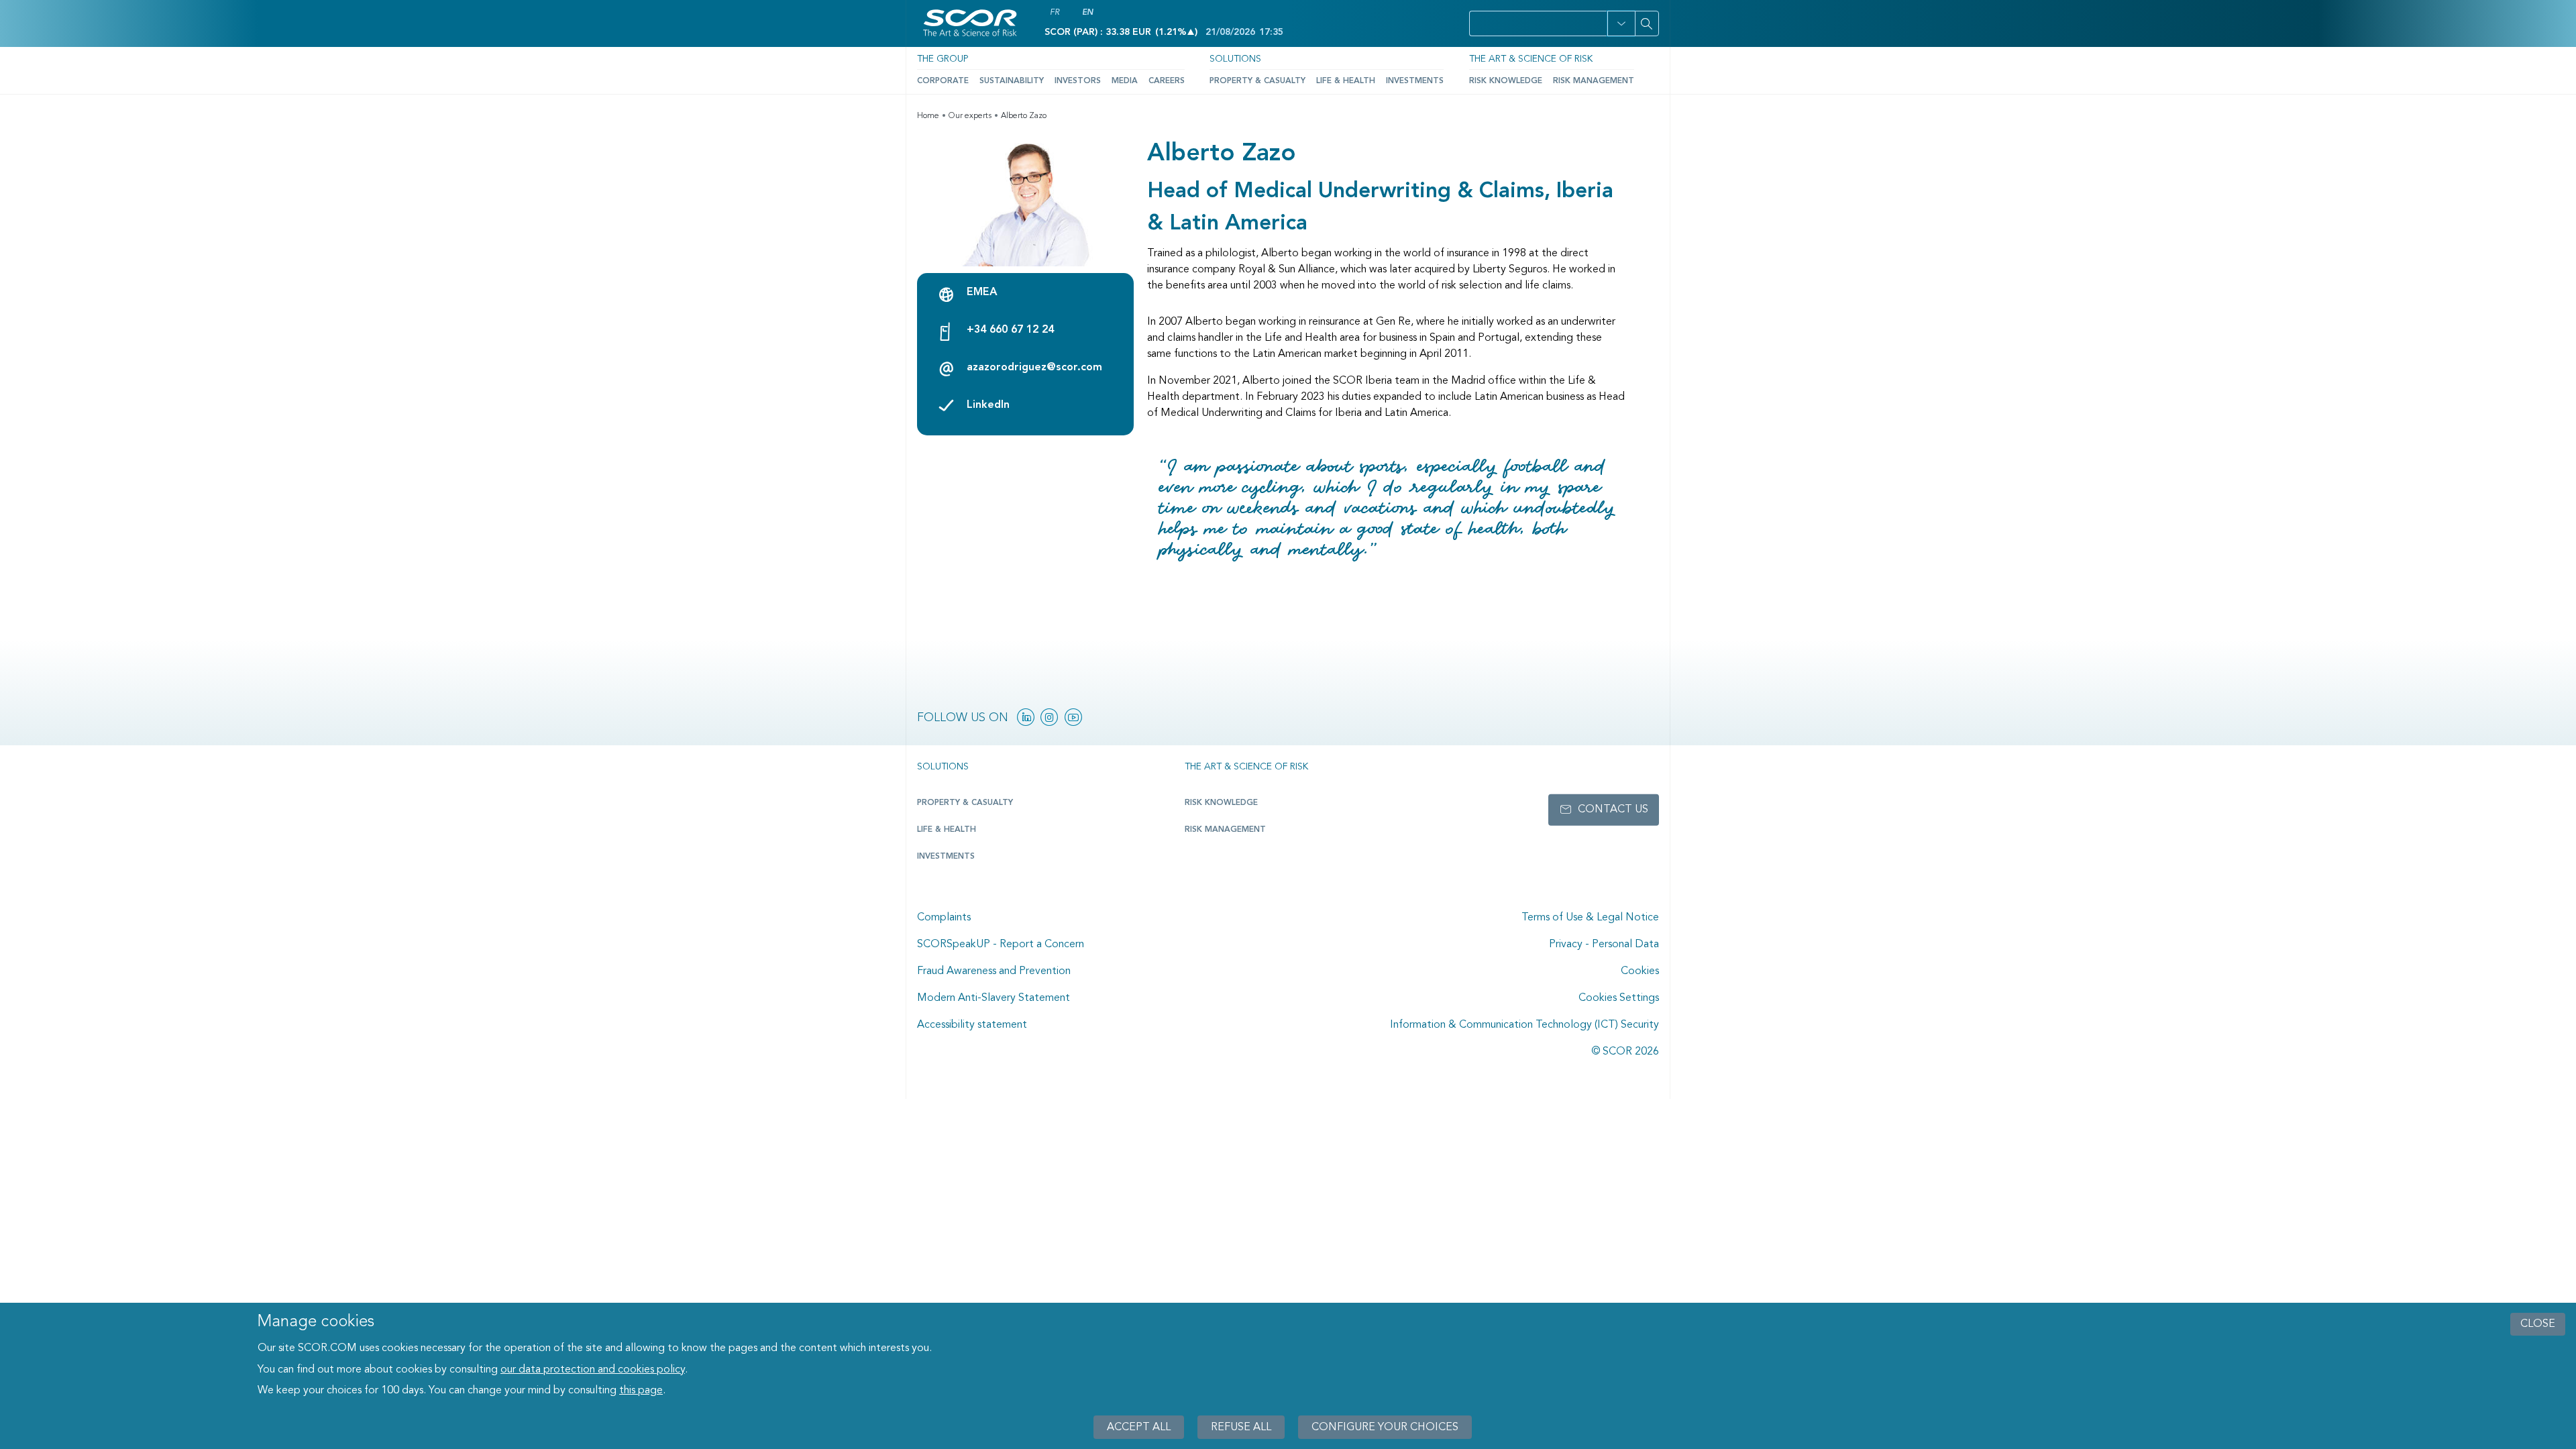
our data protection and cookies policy (593, 1370)
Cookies (1640, 971)
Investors (1078, 81)
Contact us (1613, 810)
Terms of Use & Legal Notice (1590, 918)
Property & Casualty (1257, 81)
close (2538, 1324)
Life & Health (1346, 81)
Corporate (943, 81)
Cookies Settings (1619, 998)
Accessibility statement (972, 1025)
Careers (1167, 81)
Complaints (944, 918)
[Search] (1647, 23)
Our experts (970, 116)
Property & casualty (965, 803)
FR (1055, 13)
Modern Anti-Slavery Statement (994, 998)
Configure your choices (1385, 1427)
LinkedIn (988, 405)
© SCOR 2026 (1625, 1052)
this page (641, 1391)
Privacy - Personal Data (1604, 945)
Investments (1415, 81)
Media (1125, 81)
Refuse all (1241, 1427)
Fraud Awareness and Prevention (994, 971)
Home (928, 116)
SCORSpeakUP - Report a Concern (1001, 945)
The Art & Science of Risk (1531, 59)
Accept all (1139, 1427)
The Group (943, 59)
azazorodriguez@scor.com (1034, 368)
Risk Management (1594, 81)
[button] (1621, 23)
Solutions (1235, 59)
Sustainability (1012, 81)
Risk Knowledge (1506, 81)
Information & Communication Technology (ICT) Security (1524, 1025)
